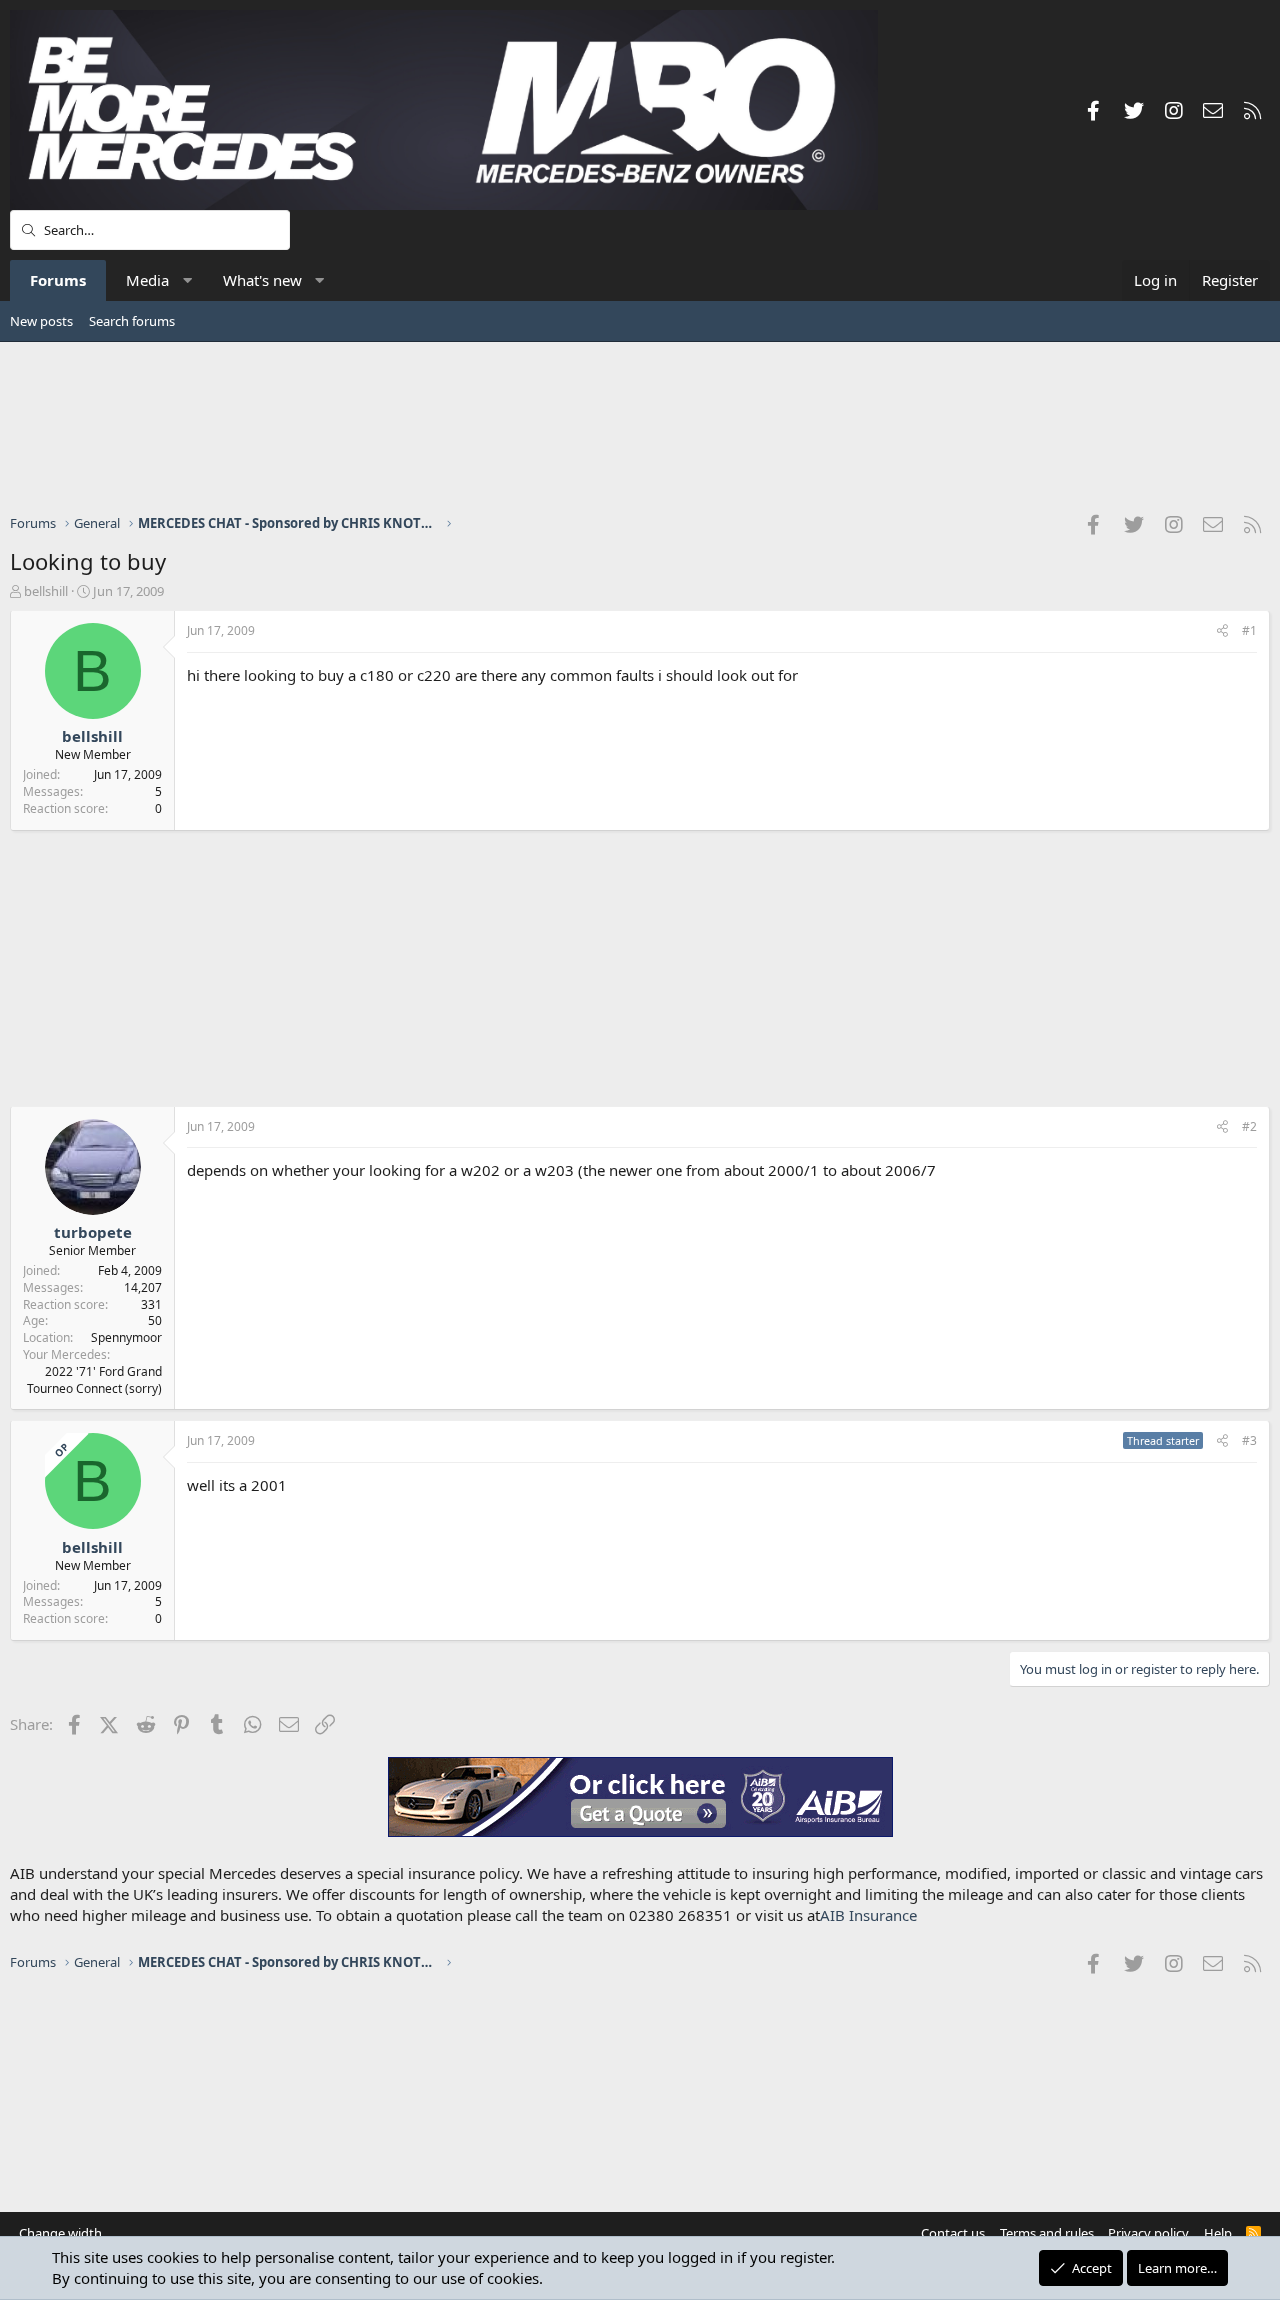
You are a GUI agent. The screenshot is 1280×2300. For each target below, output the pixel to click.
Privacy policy (1148, 2233)
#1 (1249, 630)
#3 (1249, 1440)
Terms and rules (1047, 2233)
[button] (187, 280)
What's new (262, 280)
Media (147, 280)
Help (1218, 2233)
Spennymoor (126, 1337)
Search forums (132, 321)
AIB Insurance (868, 1915)
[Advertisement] (640, 427)
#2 (1249, 1126)
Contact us (953, 2233)
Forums (58, 280)
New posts (41, 321)
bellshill (46, 591)
